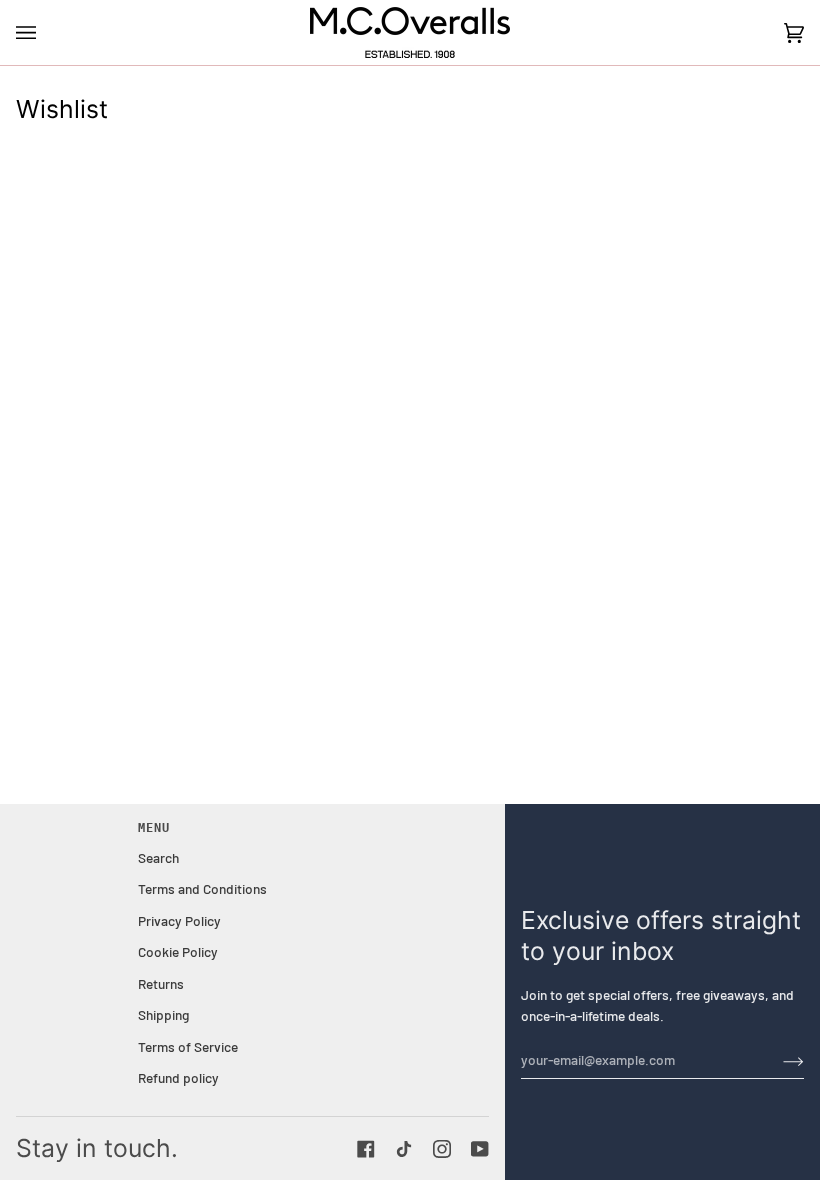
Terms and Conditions (202, 888)
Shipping (163, 1014)
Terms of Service (188, 1046)
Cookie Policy (178, 951)
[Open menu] (46, 32)
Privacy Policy (179, 920)
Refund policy (178, 1077)
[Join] (777, 1060)
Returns (161, 983)
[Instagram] (442, 1149)
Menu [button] (154, 828)
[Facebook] (366, 1149)
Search (158, 857)
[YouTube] (480, 1149)
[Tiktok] (404, 1149)
